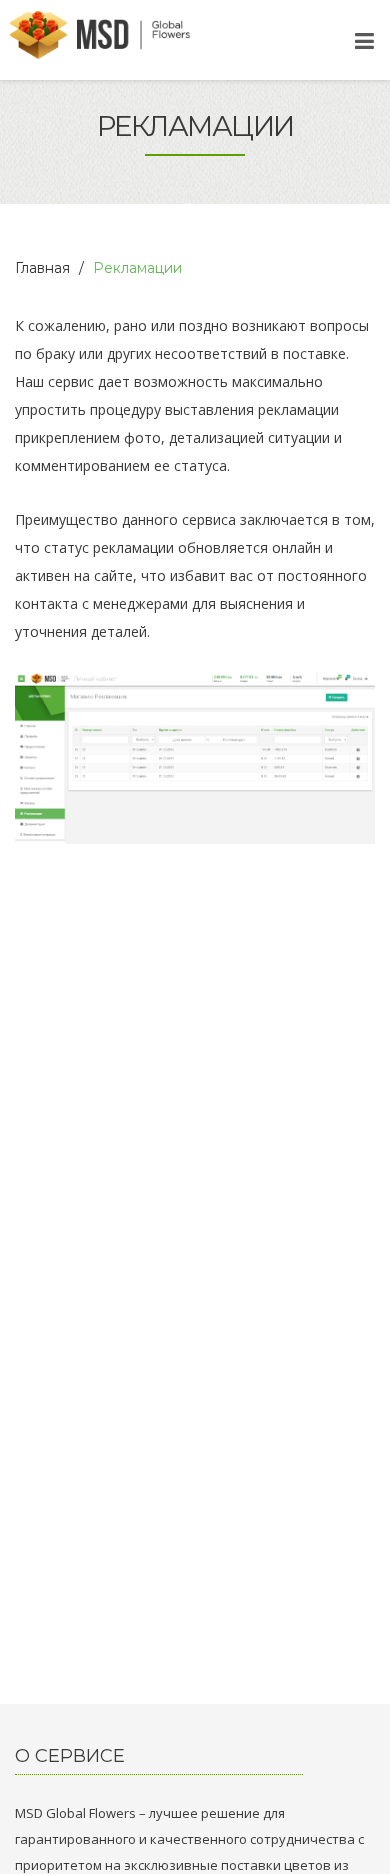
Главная (42, 268)
